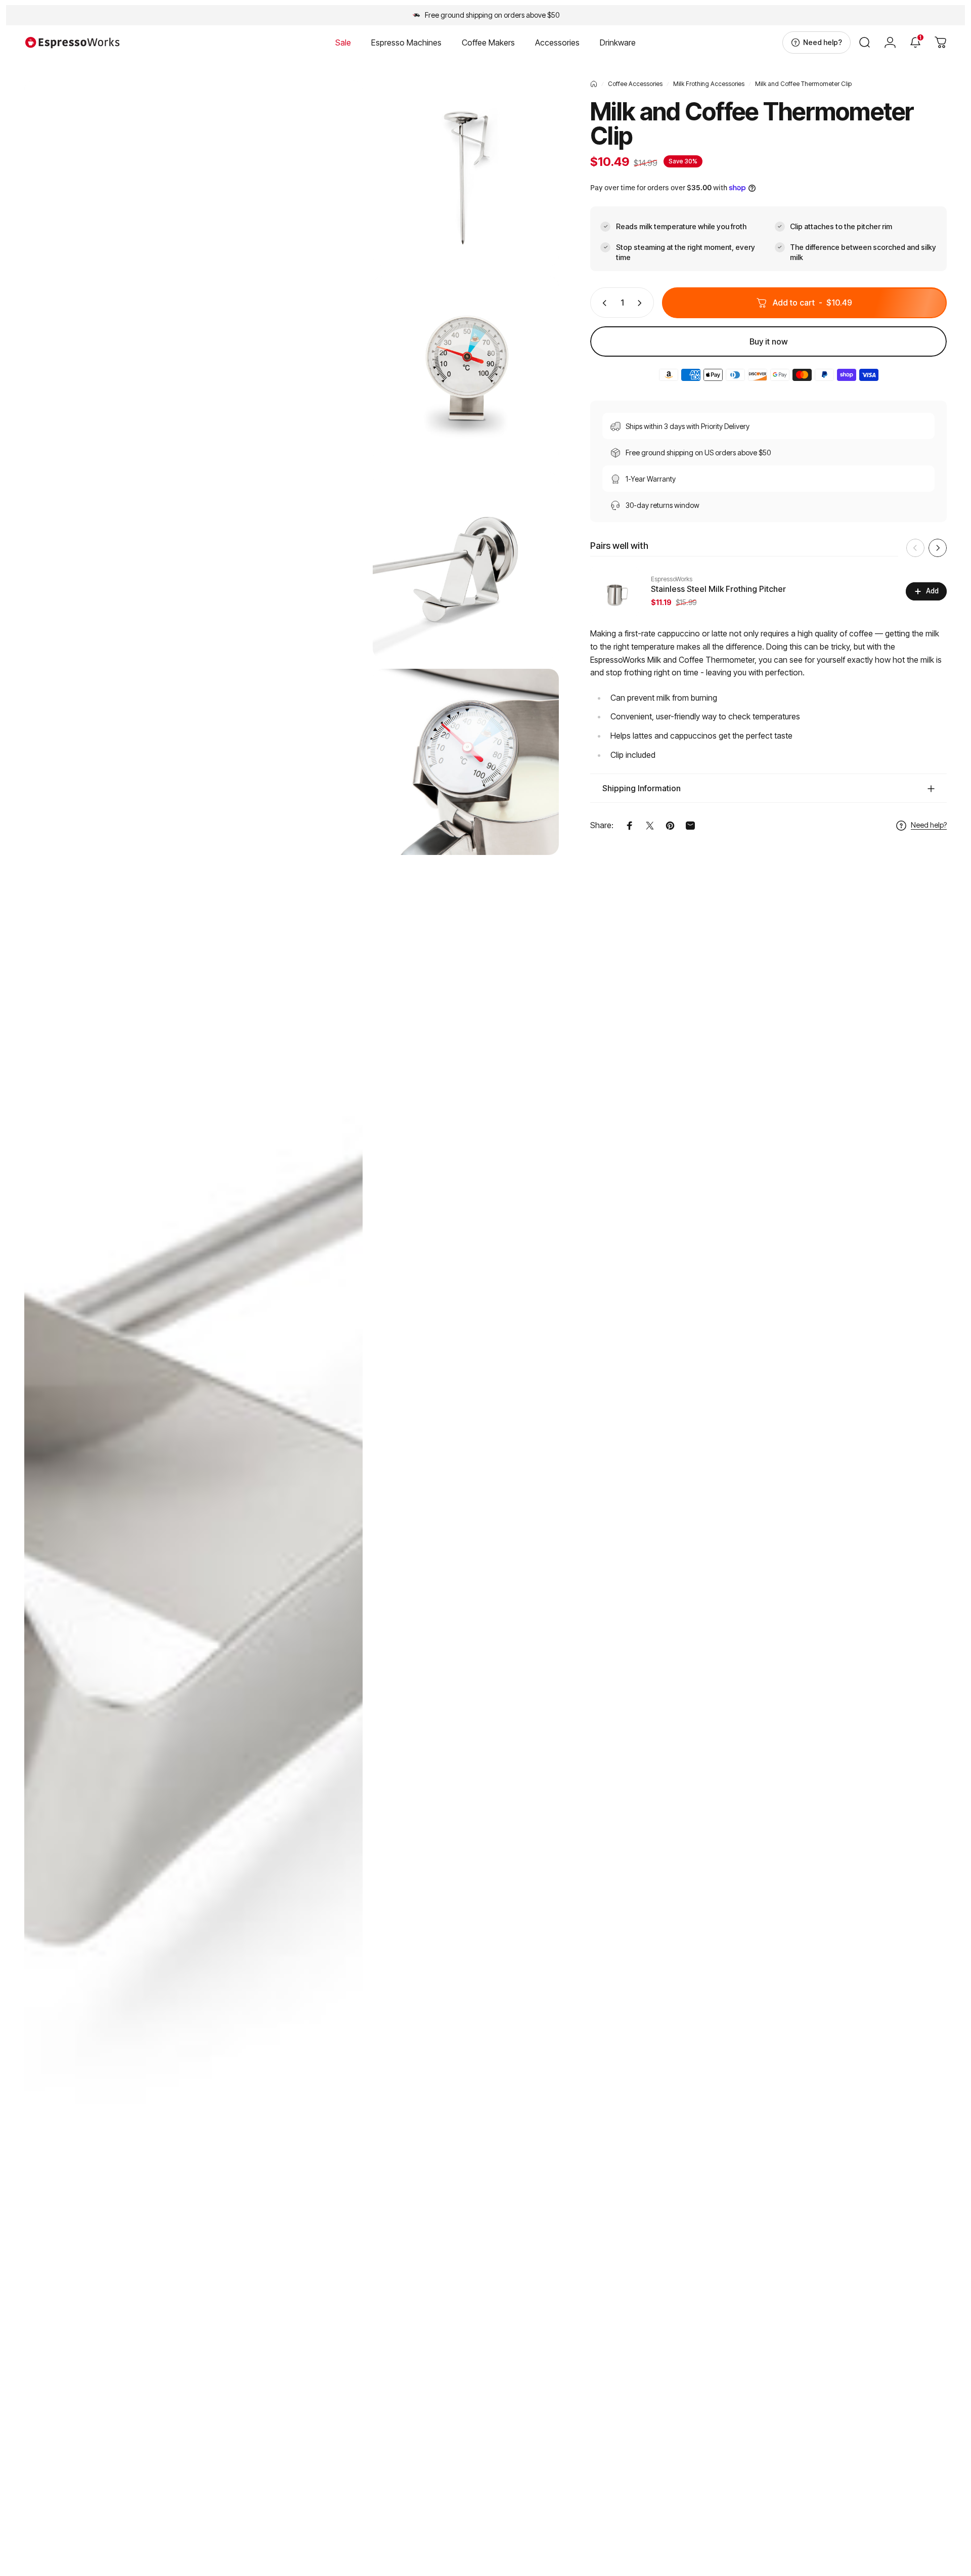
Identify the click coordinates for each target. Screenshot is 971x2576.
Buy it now (769, 341)
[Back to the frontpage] (594, 84)
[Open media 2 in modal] (466, 173)
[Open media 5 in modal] (466, 762)
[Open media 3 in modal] (466, 369)
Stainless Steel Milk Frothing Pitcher (718, 589)
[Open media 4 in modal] (466, 566)
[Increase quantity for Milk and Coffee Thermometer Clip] (642, 303)
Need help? (929, 825)
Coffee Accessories (635, 84)
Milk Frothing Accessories (709, 84)
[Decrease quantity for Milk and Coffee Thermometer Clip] (602, 303)
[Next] (938, 548)
